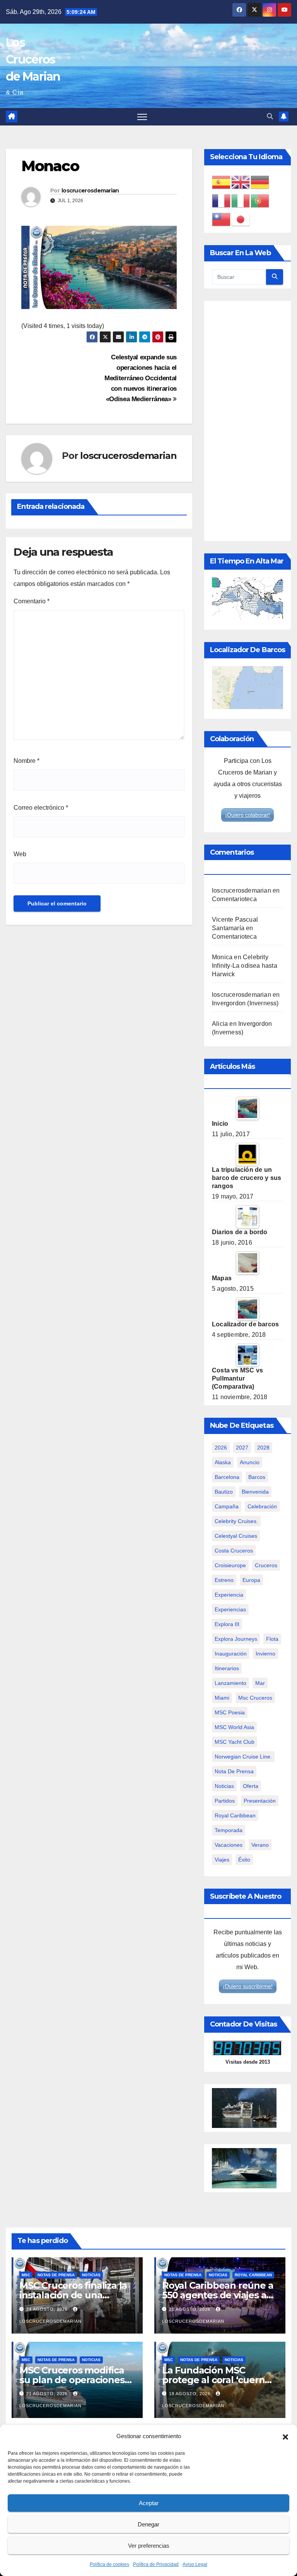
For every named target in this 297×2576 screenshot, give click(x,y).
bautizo (224, 1492)
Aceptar (149, 2503)
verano (260, 1845)
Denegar (148, 2524)
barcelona (227, 1477)
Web (20, 854)
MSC (26, 2275)
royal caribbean (235, 1815)
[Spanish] (222, 182)
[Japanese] (241, 219)
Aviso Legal (195, 2564)
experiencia (229, 1595)
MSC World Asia (234, 1727)
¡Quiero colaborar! (247, 815)
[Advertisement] (247, 421)
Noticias (91, 2275)
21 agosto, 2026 (190, 2309)
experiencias (230, 1609)
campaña (227, 1506)
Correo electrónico (41, 808)
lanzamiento (230, 1683)
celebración (262, 1506)
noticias (224, 1786)
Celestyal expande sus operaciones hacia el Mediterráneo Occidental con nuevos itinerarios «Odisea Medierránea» (141, 378)
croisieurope (230, 1565)
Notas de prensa (56, 2275)
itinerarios (227, 1668)
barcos (257, 1477)
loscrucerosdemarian (90, 191)
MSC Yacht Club (235, 1742)
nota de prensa (234, 1771)
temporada (229, 1830)
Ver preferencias (149, 2546)
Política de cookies (109, 2564)
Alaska (223, 1462)
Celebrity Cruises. (236, 1521)
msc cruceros (255, 1698)
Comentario (32, 601)
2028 (263, 1448)
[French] (222, 200)
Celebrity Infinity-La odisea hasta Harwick (245, 966)
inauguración (231, 1654)
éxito (244, 1860)
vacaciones (229, 1845)
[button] (285, 2436)
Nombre (26, 761)
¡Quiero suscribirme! (248, 1986)
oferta (251, 1786)
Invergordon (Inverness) (245, 1003)
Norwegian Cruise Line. (243, 1757)
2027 (242, 1448)
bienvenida (255, 1492)
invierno (265, 1654)
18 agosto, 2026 (190, 2394)
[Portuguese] (260, 200)
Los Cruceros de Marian (33, 59)
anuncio (250, 1462)
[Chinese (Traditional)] (222, 219)
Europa (251, 1580)
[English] (241, 182)
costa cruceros (234, 1551)
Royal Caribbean (253, 2275)
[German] (260, 182)
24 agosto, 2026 (48, 2309)
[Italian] (241, 200)
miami (222, 1698)
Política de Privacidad (156, 2564)
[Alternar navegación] (142, 117)
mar (260, 1683)
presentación (260, 1801)
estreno (224, 1580)
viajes (222, 1860)
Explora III (227, 1624)
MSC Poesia (230, 1712)
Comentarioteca (234, 899)
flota (272, 1639)
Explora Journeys (236, 1639)
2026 (221, 1448)
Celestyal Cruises (236, 1536)
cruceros (266, 1565)
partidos (225, 1801)
